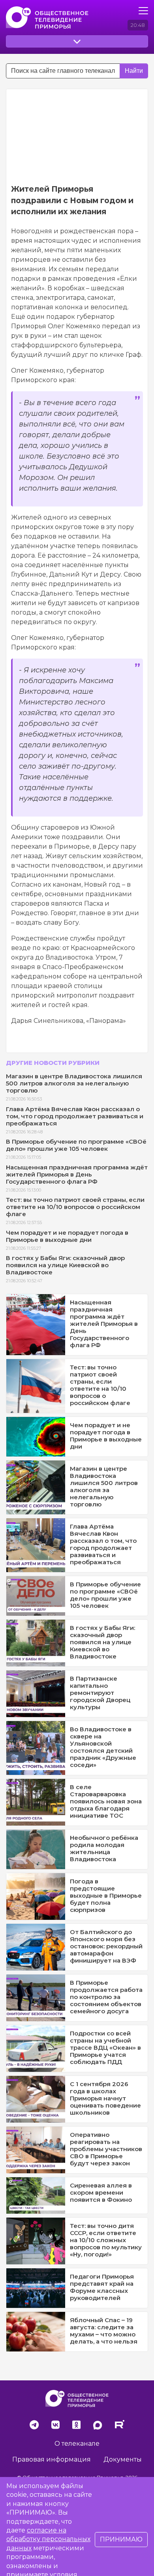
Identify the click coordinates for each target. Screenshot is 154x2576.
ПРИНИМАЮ (121, 2539)
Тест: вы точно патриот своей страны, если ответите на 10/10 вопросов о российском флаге (75, 1207)
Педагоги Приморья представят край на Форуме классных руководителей (102, 2287)
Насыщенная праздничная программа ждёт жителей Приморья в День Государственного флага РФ (77, 1174)
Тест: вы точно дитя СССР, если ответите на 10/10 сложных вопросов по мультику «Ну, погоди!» (106, 2240)
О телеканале (77, 2444)
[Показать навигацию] (143, 11)
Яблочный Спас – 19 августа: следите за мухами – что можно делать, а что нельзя (104, 2331)
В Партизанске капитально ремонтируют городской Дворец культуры (100, 1693)
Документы (123, 2459)
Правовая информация (52, 2459)
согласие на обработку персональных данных (48, 2539)
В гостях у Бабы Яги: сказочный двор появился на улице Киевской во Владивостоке (65, 1265)
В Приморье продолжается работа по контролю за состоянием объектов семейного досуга (106, 1997)
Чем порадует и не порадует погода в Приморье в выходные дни (67, 1236)
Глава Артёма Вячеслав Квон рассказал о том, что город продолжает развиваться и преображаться (75, 1116)
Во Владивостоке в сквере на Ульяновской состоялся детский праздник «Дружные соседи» (103, 1747)
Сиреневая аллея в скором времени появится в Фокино (101, 2192)
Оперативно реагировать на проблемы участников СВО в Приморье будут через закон (106, 2149)
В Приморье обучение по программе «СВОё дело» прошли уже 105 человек (76, 1145)
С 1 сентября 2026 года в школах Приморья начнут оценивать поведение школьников (105, 2098)
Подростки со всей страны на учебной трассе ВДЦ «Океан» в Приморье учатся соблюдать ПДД (105, 2048)
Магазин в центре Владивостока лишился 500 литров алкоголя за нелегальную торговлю (74, 1083)
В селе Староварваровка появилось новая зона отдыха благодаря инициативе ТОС (106, 1801)
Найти (134, 71)
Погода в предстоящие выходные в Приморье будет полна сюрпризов (106, 1895)
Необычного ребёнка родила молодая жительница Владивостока (104, 1848)
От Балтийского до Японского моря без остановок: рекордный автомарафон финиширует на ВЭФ (106, 1946)
